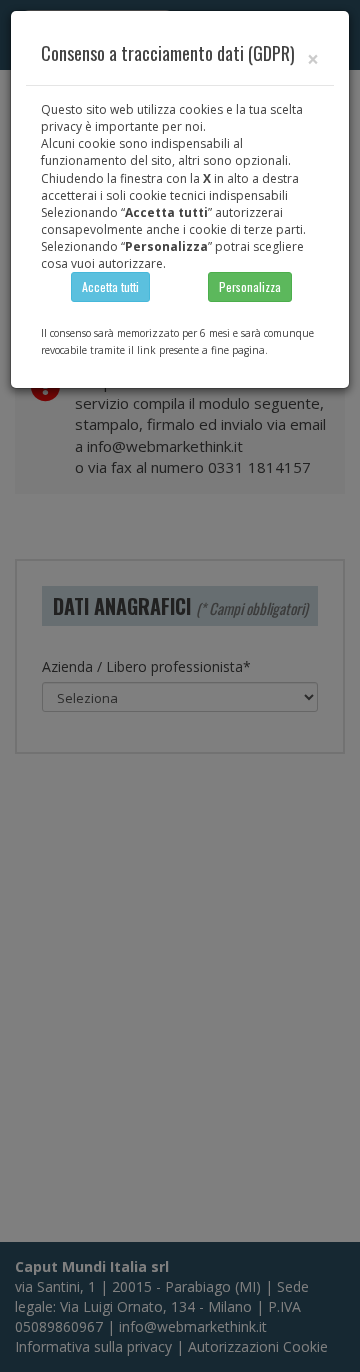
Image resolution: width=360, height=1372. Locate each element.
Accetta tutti (110, 286)
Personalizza (250, 286)
